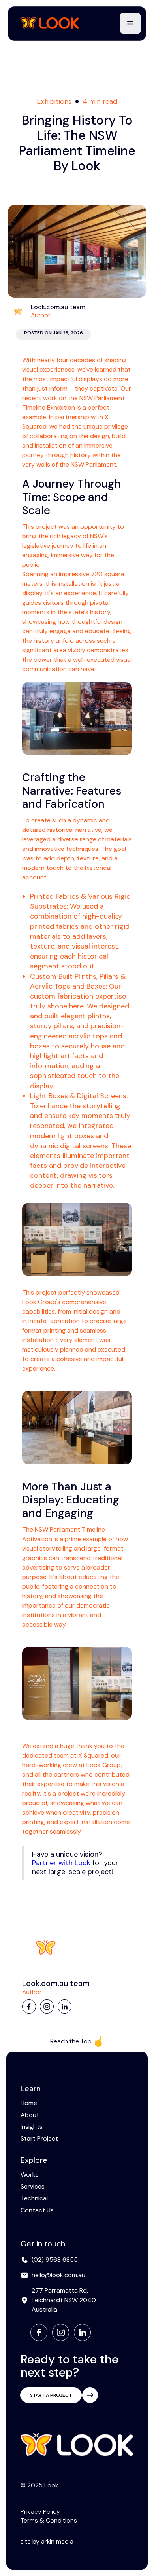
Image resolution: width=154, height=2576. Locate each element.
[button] (130, 23)
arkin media (57, 2541)
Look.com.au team (58, 307)
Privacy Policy (40, 2512)
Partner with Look (61, 1863)
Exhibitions (54, 101)
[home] (48, 24)
